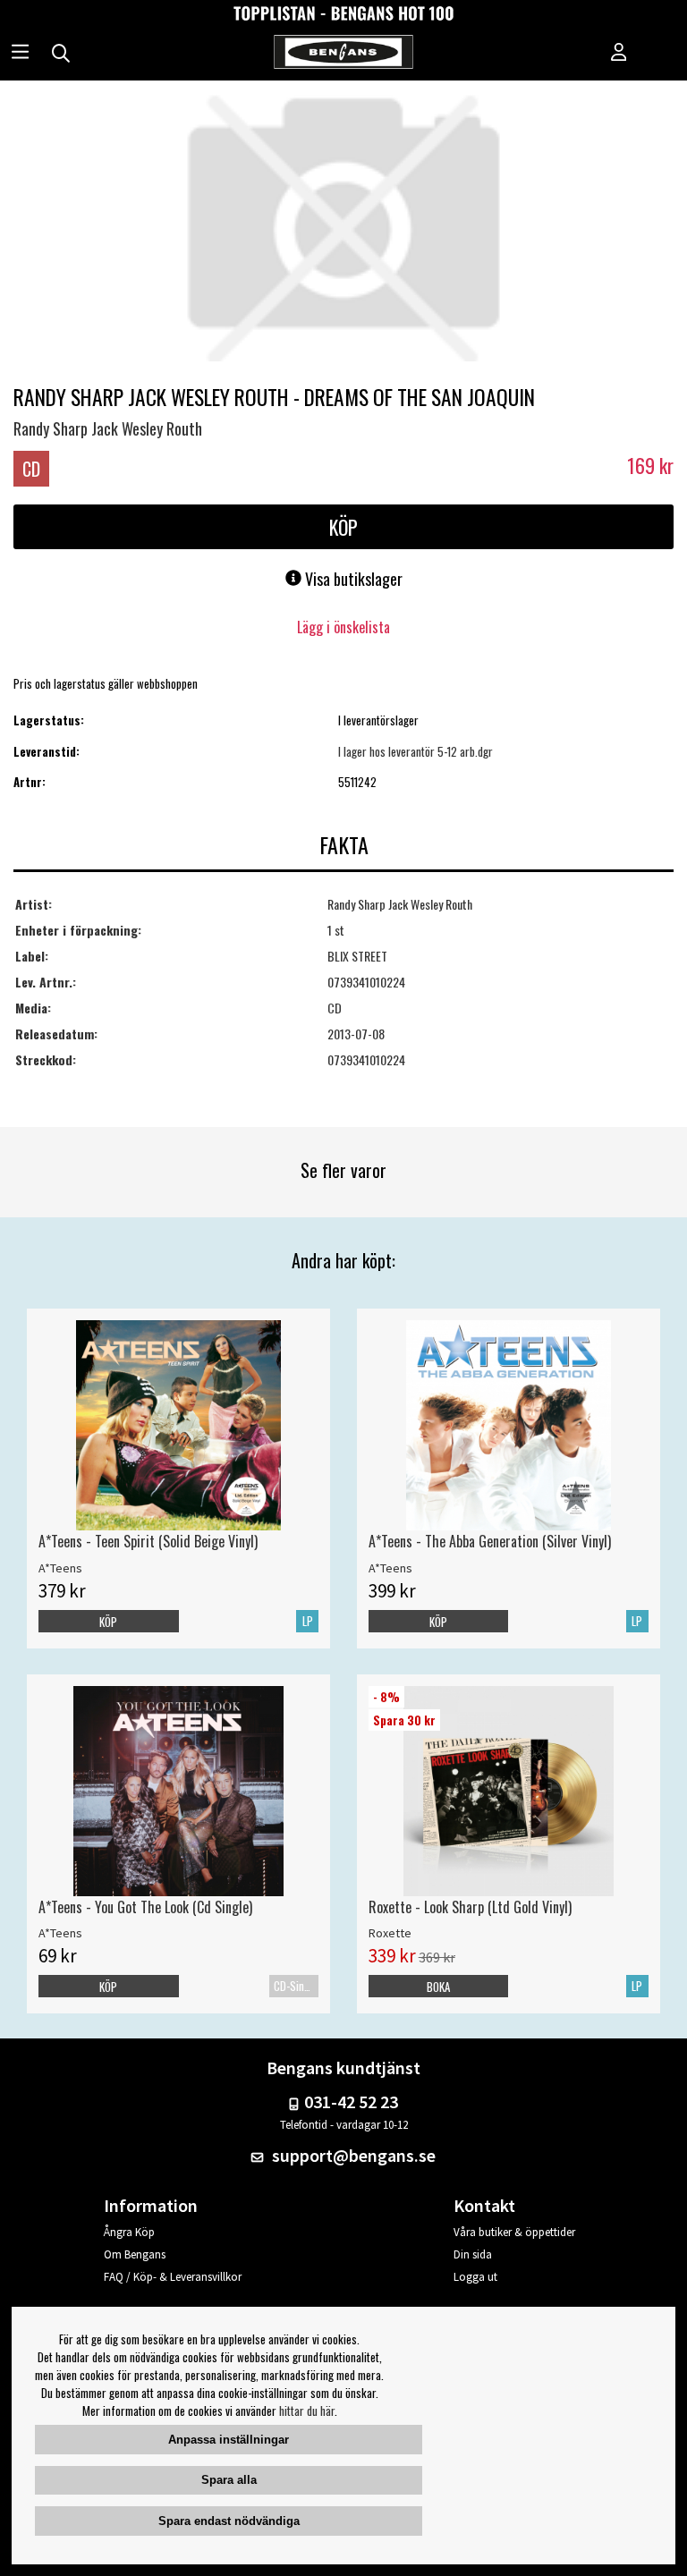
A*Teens (60, 1568)
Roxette (390, 1933)
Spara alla (229, 2480)
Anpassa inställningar (229, 2440)
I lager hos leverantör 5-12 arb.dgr (416, 751)
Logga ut (475, 2277)
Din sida (473, 2254)
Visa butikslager (352, 579)
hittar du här (307, 2411)
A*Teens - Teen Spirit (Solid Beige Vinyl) (148, 1541)
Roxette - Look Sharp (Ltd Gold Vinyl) (470, 1907)
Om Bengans (135, 2254)
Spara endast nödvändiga (229, 2521)
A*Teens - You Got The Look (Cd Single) (145, 1907)
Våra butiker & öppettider (514, 2232)
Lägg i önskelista (343, 627)
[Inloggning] (619, 54)
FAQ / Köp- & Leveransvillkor (173, 2277)
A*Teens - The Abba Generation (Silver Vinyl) (490, 1541)
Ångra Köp (129, 2232)
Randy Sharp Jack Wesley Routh (108, 428)
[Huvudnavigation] (20, 54)
